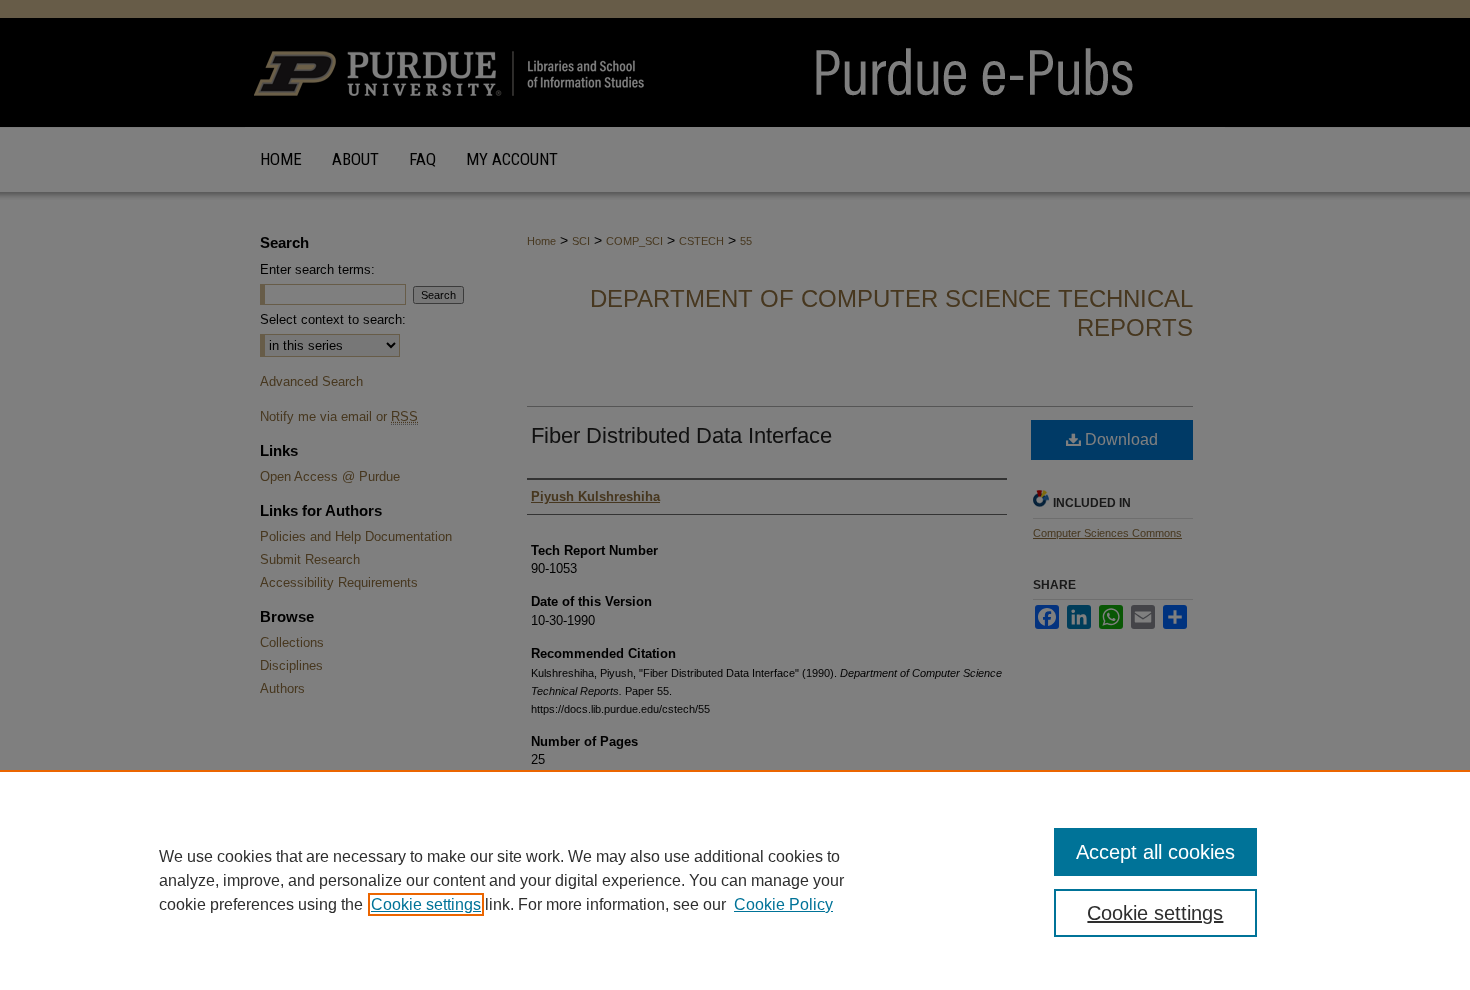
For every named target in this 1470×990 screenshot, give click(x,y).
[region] (735, 880)
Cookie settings (426, 904)
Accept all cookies (1155, 852)
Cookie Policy (783, 904)
